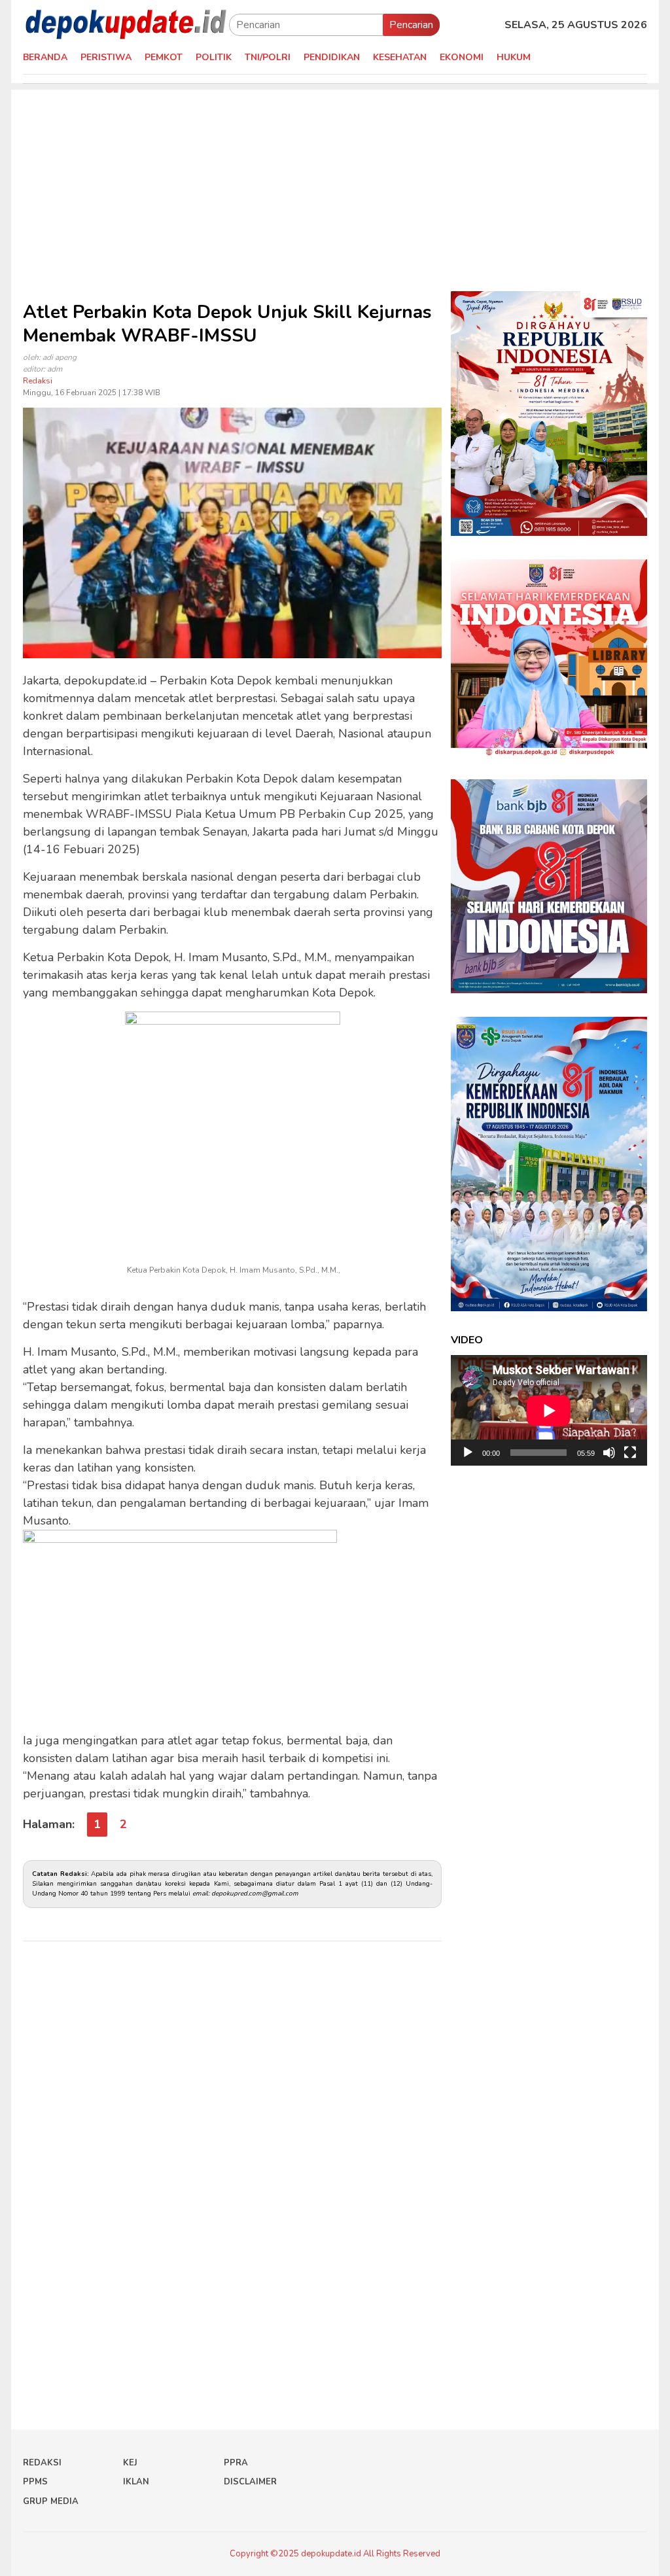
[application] (549, 1410)
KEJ (130, 2463)
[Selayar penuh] (630, 1453)
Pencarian (411, 25)
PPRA (236, 2463)
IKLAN (136, 2482)
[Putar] (468, 1453)
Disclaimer (250, 2482)
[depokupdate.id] (126, 24)
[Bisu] (609, 1453)
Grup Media (51, 2501)
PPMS (35, 2482)
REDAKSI (42, 2463)
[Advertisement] (335, 181)
